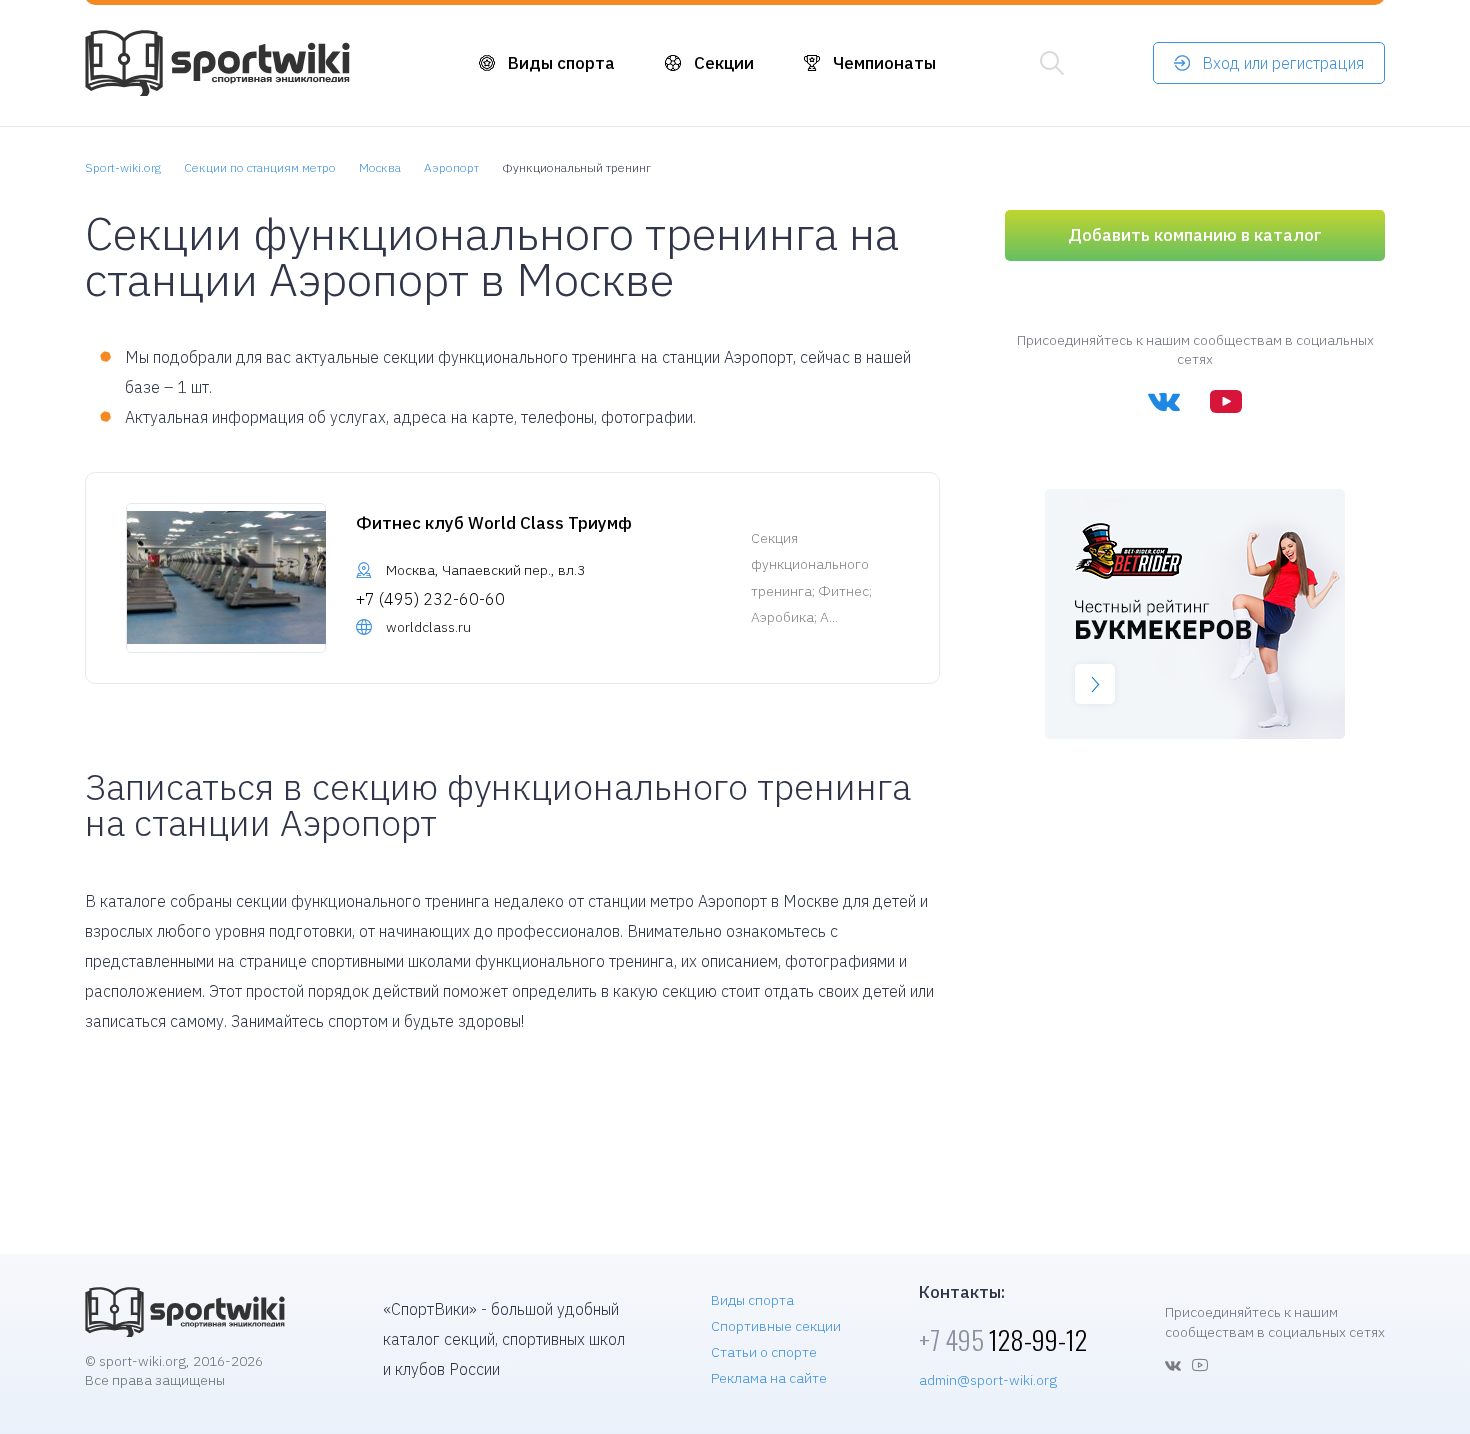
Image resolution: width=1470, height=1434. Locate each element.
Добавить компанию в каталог (1195, 235)
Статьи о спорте (764, 1352)
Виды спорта (561, 63)
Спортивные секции (776, 1326)
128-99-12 (1003, 1339)
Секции (724, 63)
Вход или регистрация (1283, 63)
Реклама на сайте (769, 1378)
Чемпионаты (884, 63)
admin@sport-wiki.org (988, 1380)
